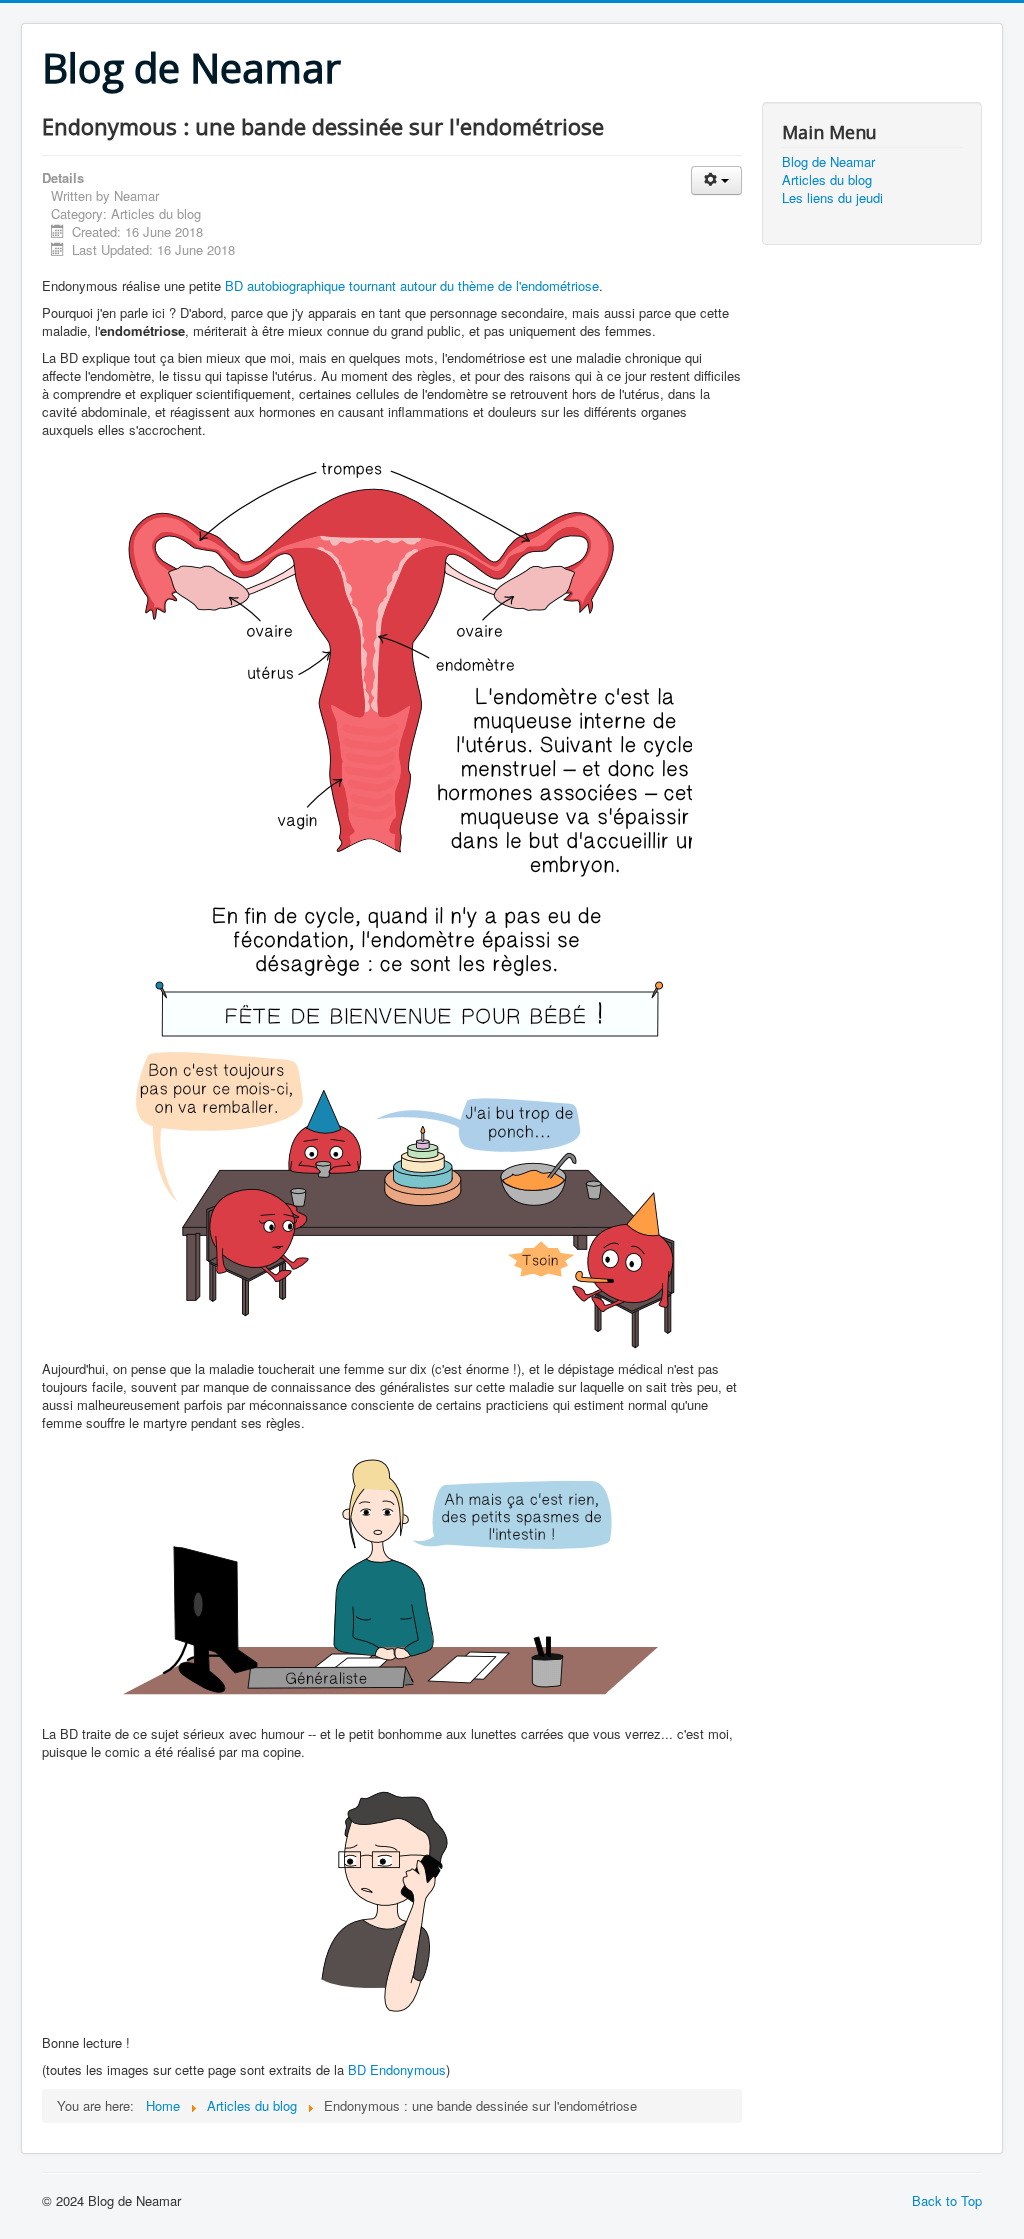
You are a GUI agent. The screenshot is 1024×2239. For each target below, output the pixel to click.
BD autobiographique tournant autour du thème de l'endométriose (412, 285)
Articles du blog (827, 180)
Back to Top (947, 2200)
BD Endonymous (397, 2069)
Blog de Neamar (828, 162)
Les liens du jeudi (832, 198)
